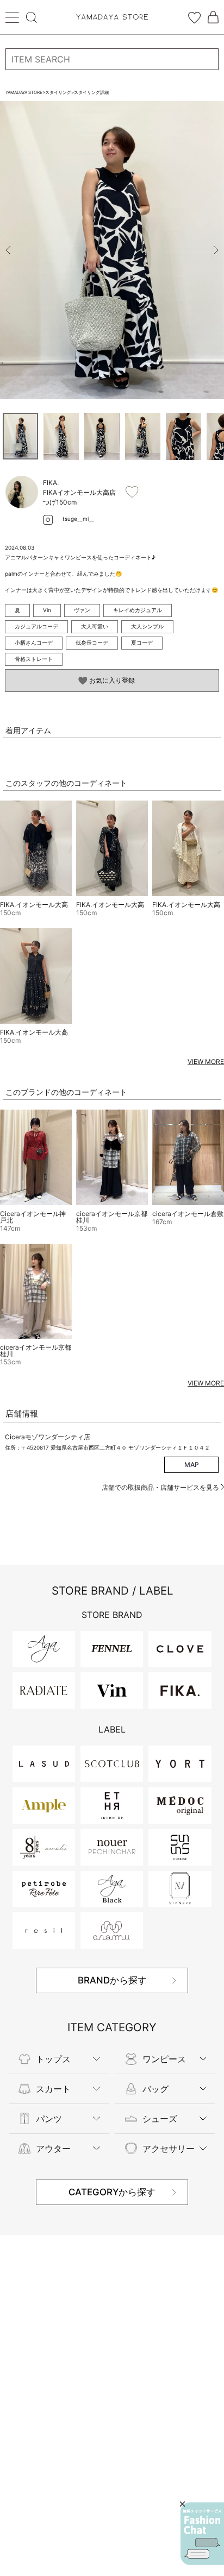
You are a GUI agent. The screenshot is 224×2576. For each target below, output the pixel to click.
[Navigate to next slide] (216, 250)
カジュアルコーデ (36, 626)
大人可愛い (95, 626)
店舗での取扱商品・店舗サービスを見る (161, 1487)
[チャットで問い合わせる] (202, 2534)
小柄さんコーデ (34, 643)
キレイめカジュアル (138, 610)
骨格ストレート (34, 659)
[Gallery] (112, 250)
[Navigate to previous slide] (8, 250)
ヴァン (82, 610)
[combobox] (112, 59)
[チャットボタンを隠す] (182, 2504)
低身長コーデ (92, 643)
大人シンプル (147, 626)
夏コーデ (142, 643)
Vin (47, 610)
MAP (192, 1465)
